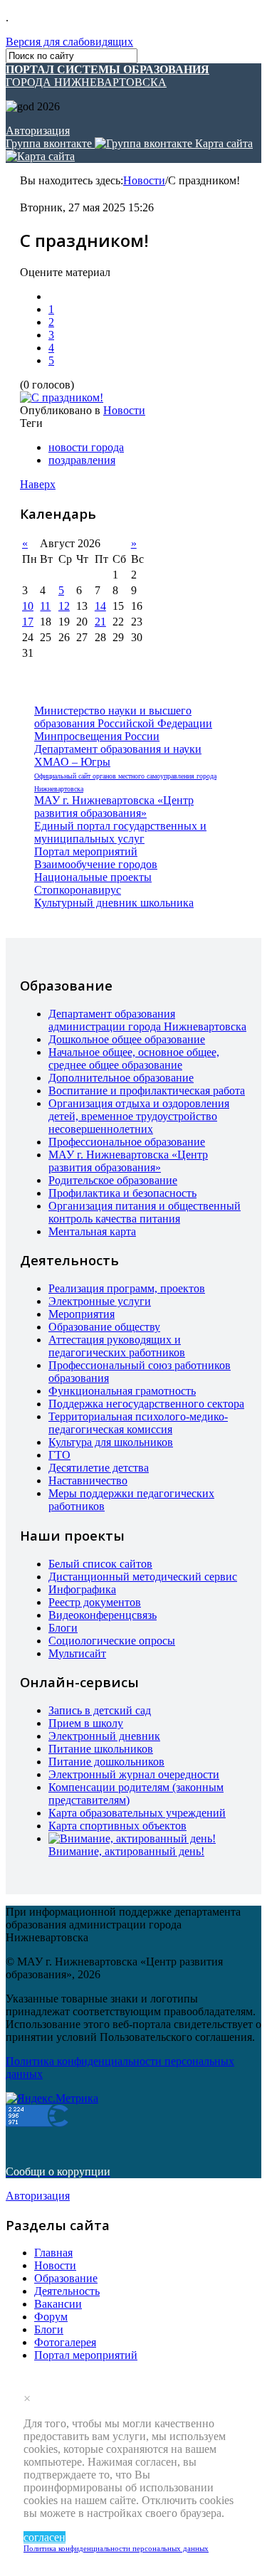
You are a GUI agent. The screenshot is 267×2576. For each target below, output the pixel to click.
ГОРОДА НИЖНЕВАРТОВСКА (108, 76)
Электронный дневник (104, 1736)
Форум (51, 2317)
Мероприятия (82, 1314)
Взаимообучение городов (96, 864)
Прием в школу (86, 1723)
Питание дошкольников (106, 1762)
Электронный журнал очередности (134, 1774)
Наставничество (88, 1480)
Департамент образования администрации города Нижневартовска (147, 1020)
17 (28, 622)
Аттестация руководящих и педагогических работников (117, 1346)
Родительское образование (113, 1180)
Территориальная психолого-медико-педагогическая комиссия (138, 1423)
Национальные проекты (93, 877)
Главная (53, 2253)
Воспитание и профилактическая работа (147, 1091)
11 (45, 606)
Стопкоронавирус (78, 890)
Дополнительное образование (121, 1078)
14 (100, 606)
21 (100, 622)
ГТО (59, 1455)
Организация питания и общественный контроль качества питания (145, 1212)
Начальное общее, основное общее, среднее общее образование (134, 1059)
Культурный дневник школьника (114, 903)
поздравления (82, 460)
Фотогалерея (65, 2342)
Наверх (38, 484)
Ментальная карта (92, 1231)
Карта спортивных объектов (117, 1826)
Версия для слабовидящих (69, 42)
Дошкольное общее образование (127, 1039)
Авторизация (38, 131)
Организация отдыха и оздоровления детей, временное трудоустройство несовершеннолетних (139, 1116)
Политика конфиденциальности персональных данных (116, 2548)
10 (28, 606)
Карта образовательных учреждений (137, 1813)
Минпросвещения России (97, 736)
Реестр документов (95, 1602)
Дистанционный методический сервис (143, 1577)
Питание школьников (101, 1749)
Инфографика (82, 1589)
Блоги (63, 1628)
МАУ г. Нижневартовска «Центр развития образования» (114, 807)
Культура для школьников (111, 1442)
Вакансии (58, 2304)
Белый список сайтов (100, 1564)
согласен (44, 2537)
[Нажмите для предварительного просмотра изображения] (62, 397)
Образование (66, 2278)
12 (64, 606)
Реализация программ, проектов (127, 1288)
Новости (144, 180)
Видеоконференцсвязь (103, 1615)
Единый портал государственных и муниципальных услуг (120, 832)
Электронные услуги (100, 1301)
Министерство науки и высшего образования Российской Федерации (123, 717)
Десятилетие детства (99, 1468)
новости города (86, 447)
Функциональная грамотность (122, 1391)
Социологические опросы (112, 1641)
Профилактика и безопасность (122, 1193)
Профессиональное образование (127, 1142)
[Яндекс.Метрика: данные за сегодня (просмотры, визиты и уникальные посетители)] (52, 2099)
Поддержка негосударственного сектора (146, 1404)
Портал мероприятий (86, 851)
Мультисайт (77, 1653)
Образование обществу (104, 1327)
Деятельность (67, 2291)
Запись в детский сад (100, 1710)
